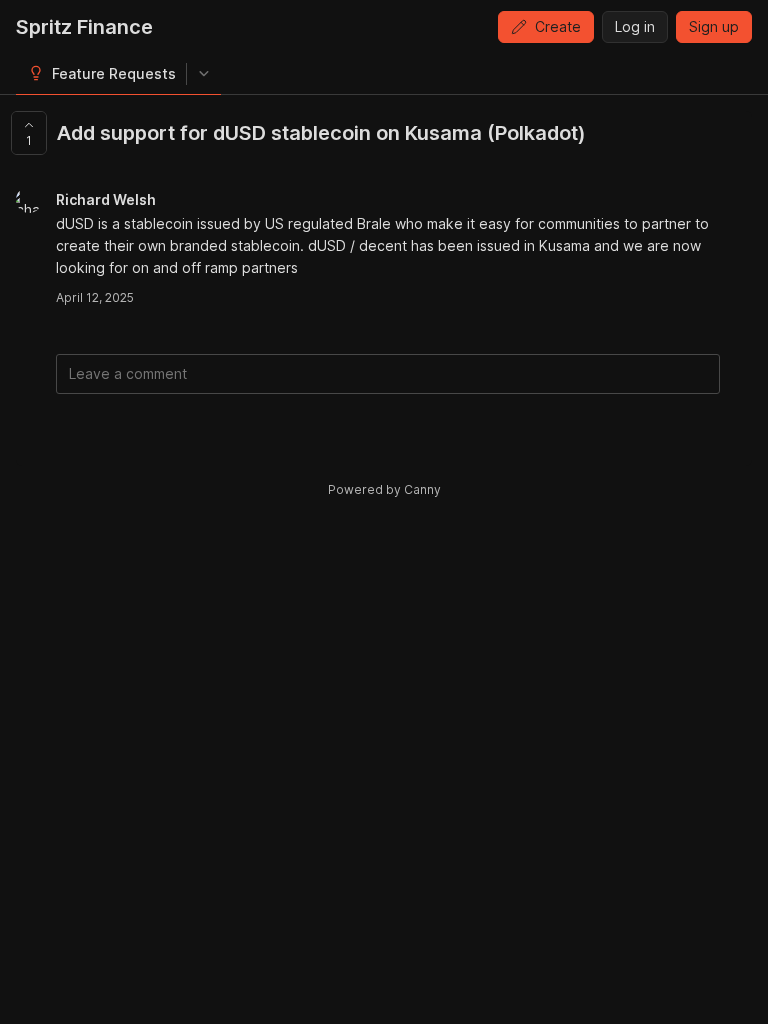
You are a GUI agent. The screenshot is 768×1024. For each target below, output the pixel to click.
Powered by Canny (384, 489)
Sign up (714, 26)
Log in (635, 26)
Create (558, 26)
